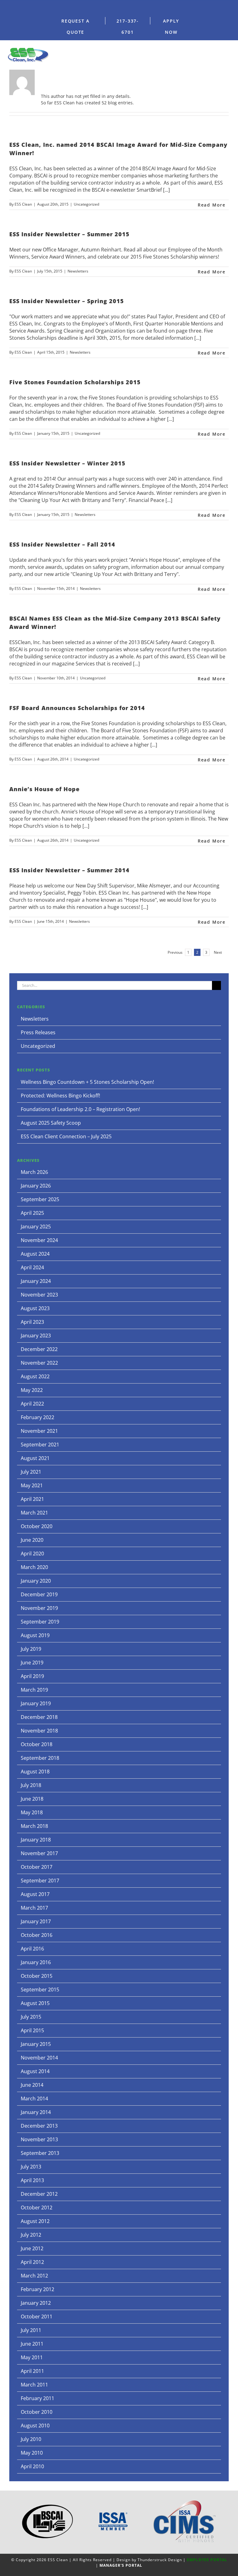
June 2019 (32, 1663)
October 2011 (37, 2317)
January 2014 (36, 2112)
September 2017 (40, 1881)
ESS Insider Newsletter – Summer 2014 (69, 870)
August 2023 (35, 1308)
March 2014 (34, 2099)
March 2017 (34, 1908)
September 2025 (40, 1199)
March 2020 (34, 1567)
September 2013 (40, 2153)
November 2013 (39, 2139)
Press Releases (38, 1032)
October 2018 (37, 1744)
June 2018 (32, 1799)
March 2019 (34, 1690)
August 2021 (35, 1458)
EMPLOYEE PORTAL (207, 2560)
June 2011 (32, 2344)
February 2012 (37, 2289)
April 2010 (32, 2466)
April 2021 (32, 1499)
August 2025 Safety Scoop (51, 1123)
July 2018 (31, 1785)
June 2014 (32, 2085)
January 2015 (36, 2044)
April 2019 (32, 1676)
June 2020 (32, 1540)
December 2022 (39, 1349)
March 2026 (34, 1172)
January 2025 (36, 1227)
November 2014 (39, 2058)
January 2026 (36, 1186)
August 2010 (35, 2426)
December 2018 (39, 1717)
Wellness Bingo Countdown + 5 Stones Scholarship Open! (87, 1082)
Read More (212, 205)
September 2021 (40, 1445)
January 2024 (36, 1281)
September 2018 (40, 1758)
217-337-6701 (128, 26)
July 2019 (31, 1649)
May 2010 (32, 2453)
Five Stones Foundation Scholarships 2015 (75, 382)
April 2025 (32, 1213)
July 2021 (31, 1472)
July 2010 (31, 2439)
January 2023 (36, 1336)
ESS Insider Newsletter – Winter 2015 (67, 463)
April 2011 (32, 2371)
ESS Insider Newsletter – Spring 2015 (67, 301)
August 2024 (35, 1254)
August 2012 (35, 2221)
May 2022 (32, 1390)
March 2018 (34, 1826)
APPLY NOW (171, 26)
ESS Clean (23, 204)
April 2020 (32, 1554)
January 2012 (36, 2303)
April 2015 (32, 2030)
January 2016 (36, 1962)
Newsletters (78, 271)
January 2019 (36, 1703)
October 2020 (37, 1526)
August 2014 (35, 2071)
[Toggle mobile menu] (229, 53)
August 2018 (35, 1772)
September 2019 (40, 1622)
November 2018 (39, 1731)
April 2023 (32, 1322)
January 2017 (36, 1921)
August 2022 (35, 1376)
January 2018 (36, 1840)
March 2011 (34, 2385)
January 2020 (36, 1581)
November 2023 (39, 1295)
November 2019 (39, 1608)
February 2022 (37, 1417)
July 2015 (31, 2017)
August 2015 (35, 2003)
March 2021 (34, 1513)
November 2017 (39, 1853)
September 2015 (40, 1990)
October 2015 (37, 1976)
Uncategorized (86, 204)
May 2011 (32, 2357)
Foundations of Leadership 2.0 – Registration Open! (80, 1109)
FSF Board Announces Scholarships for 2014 (77, 708)
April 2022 (32, 1404)
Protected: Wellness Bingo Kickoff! (60, 1096)
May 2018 (32, 1812)
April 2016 (32, 1949)
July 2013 (31, 2167)
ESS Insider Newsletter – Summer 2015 (69, 234)
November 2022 (39, 1363)
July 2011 (31, 2330)
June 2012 (32, 2248)
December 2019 (39, 1594)
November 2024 (39, 1240)
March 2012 (34, 2276)
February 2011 (37, 2398)
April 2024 (32, 1267)
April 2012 (32, 2262)
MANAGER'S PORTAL (121, 2565)
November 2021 (39, 1431)
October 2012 (37, 2208)
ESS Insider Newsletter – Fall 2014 (62, 544)
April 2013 (32, 2180)
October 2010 (37, 2412)
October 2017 (37, 1867)
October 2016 (37, 1935)
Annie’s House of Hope (44, 789)
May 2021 (32, 1485)
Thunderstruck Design (160, 2560)
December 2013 (39, 2126)
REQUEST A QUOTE (75, 26)
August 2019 (35, 1635)
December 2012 (39, 2194)
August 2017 (35, 1894)
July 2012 (31, 2235)
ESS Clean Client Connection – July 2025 (66, 1136)
